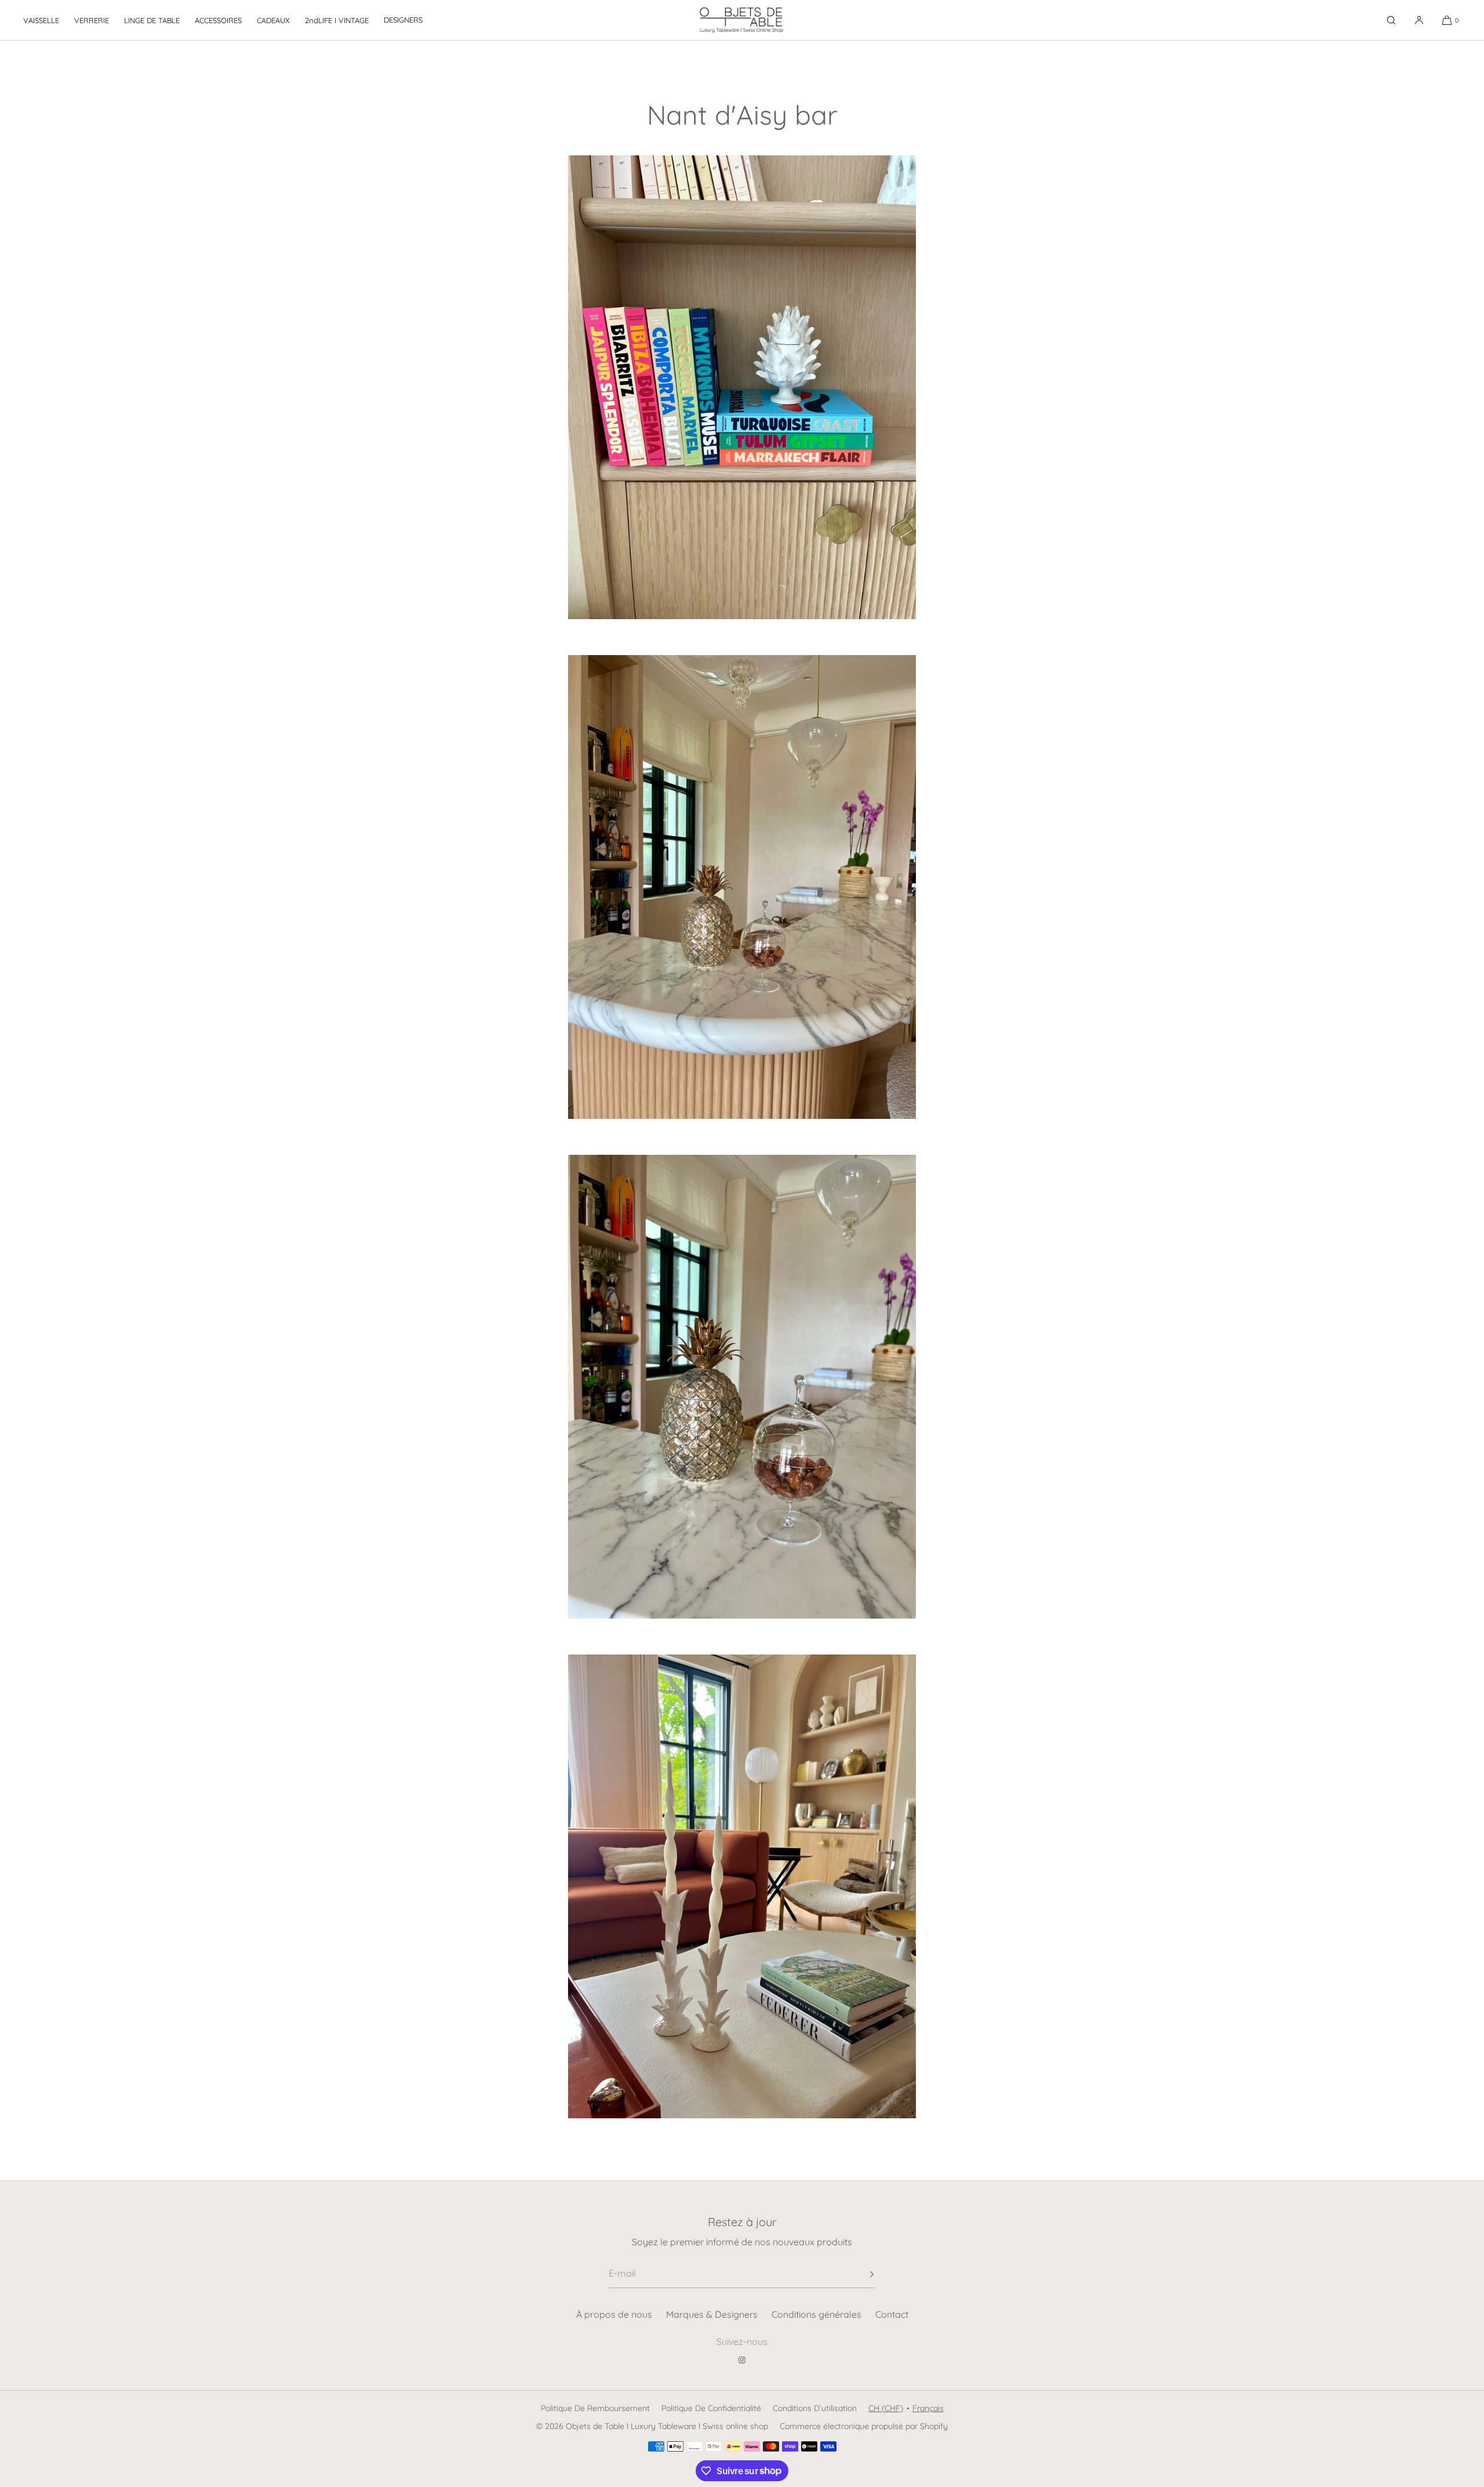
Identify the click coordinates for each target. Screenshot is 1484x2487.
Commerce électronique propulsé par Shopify (864, 2426)
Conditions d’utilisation (815, 2408)
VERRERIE (92, 20)
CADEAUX (273, 20)
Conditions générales (816, 2314)
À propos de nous (614, 2314)
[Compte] (1419, 20)
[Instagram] (742, 2360)
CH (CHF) (886, 2408)
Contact (892, 2314)
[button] (1391, 20)
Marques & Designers (712, 2314)
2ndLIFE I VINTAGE (337, 20)
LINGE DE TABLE (152, 20)
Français (928, 2408)
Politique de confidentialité (711, 2408)
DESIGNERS (403, 20)
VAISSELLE (41, 20)
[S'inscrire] (861, 2274)
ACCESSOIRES (218, 20)
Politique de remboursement (595, 2408)
